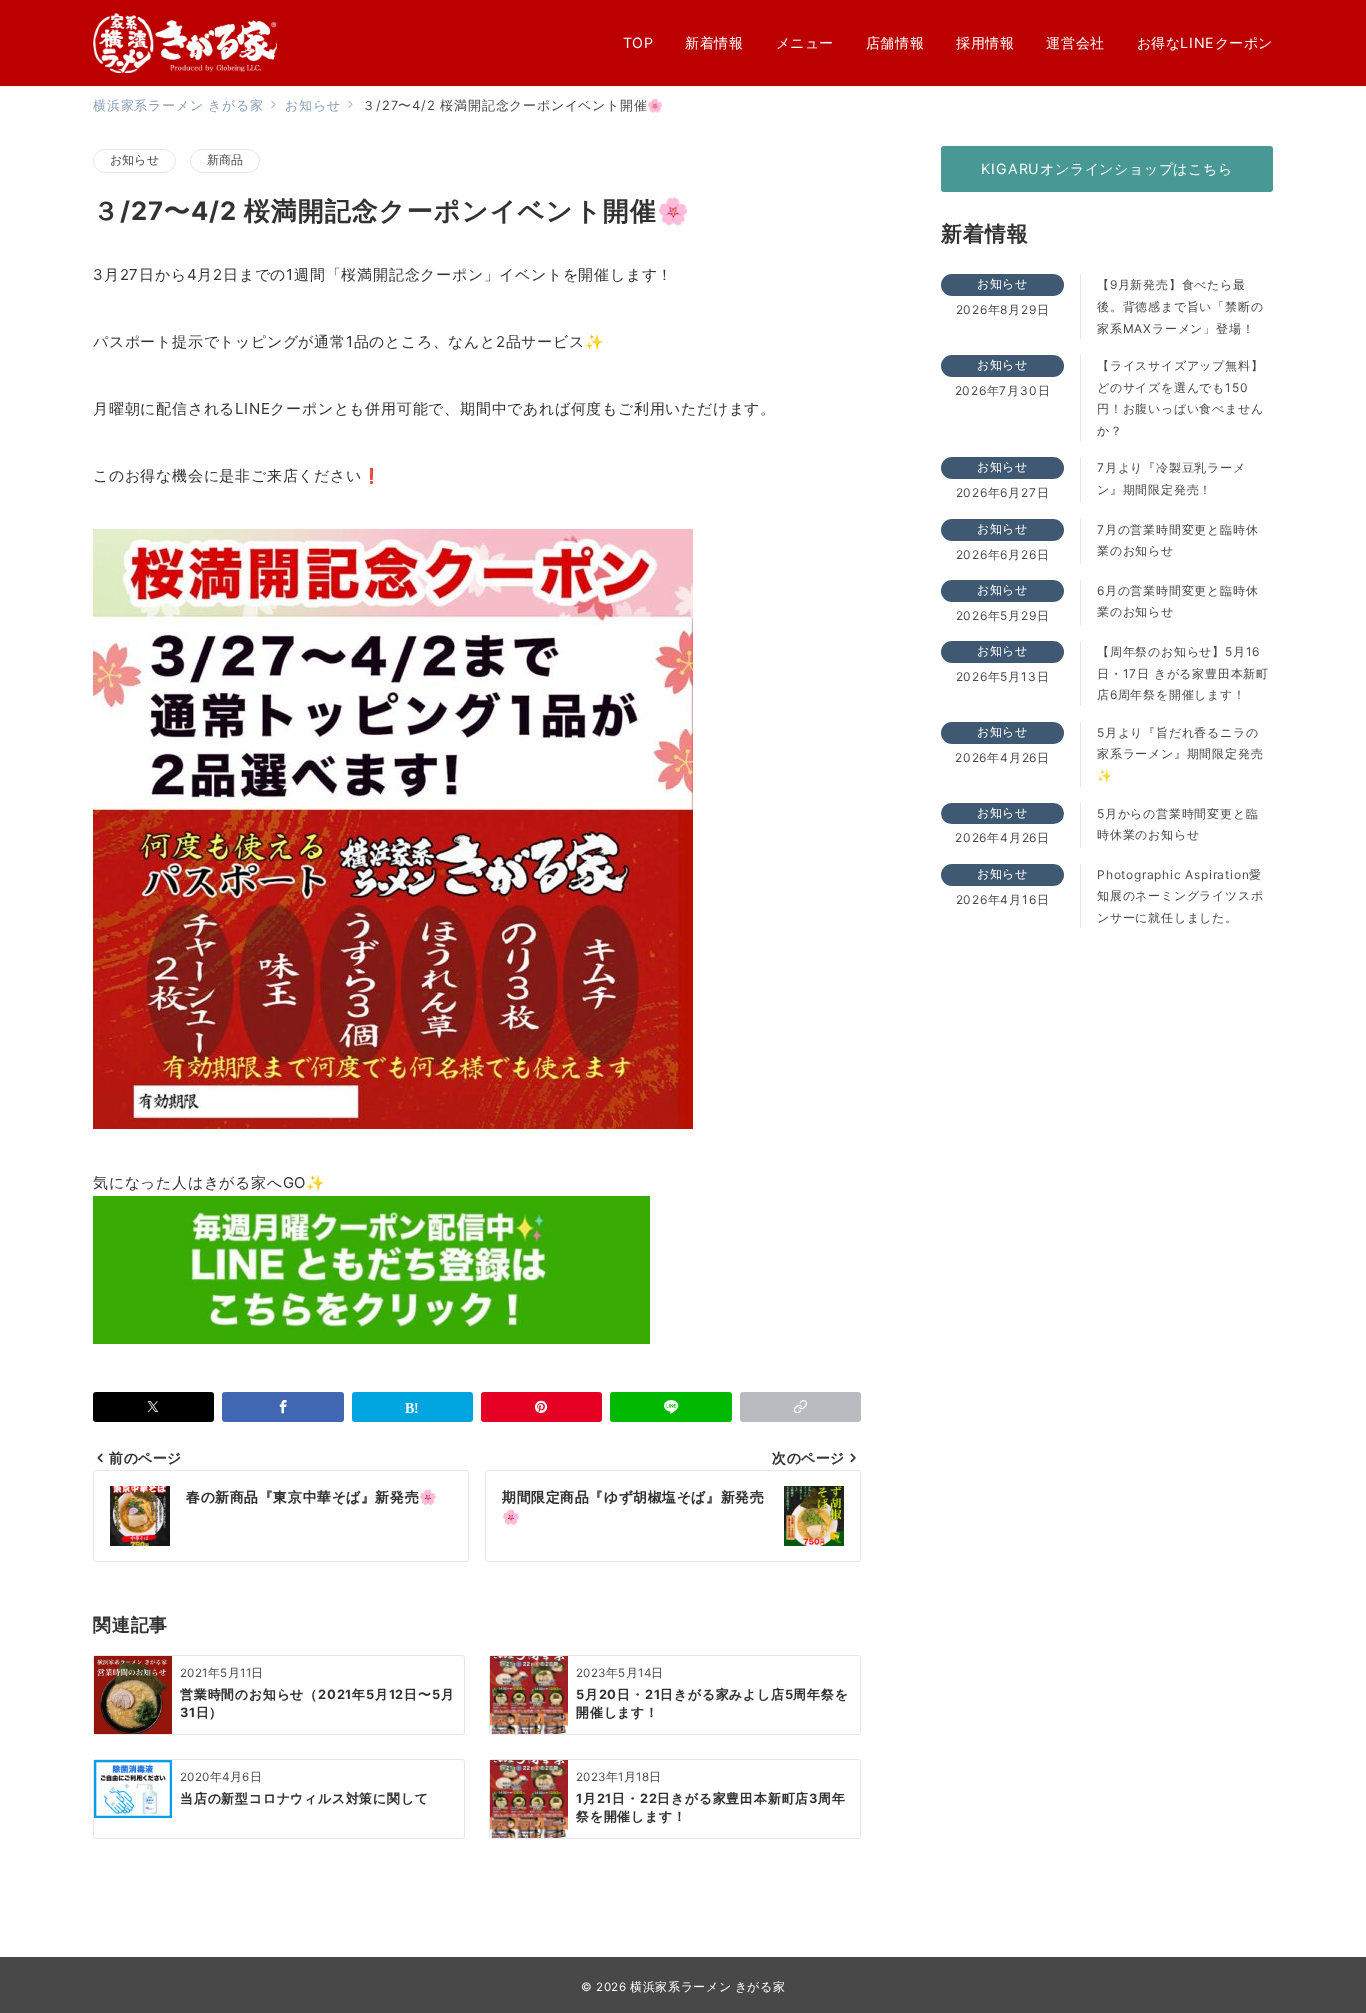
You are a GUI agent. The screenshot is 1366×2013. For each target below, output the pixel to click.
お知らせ (134, 160)
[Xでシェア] (153, 1407)
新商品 (225, 160)
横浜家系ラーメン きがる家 (707, 1987)
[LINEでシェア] (670, 1407)
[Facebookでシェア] (282, 1407)
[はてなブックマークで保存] (412, 1407)
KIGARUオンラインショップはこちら (1106, 168)
